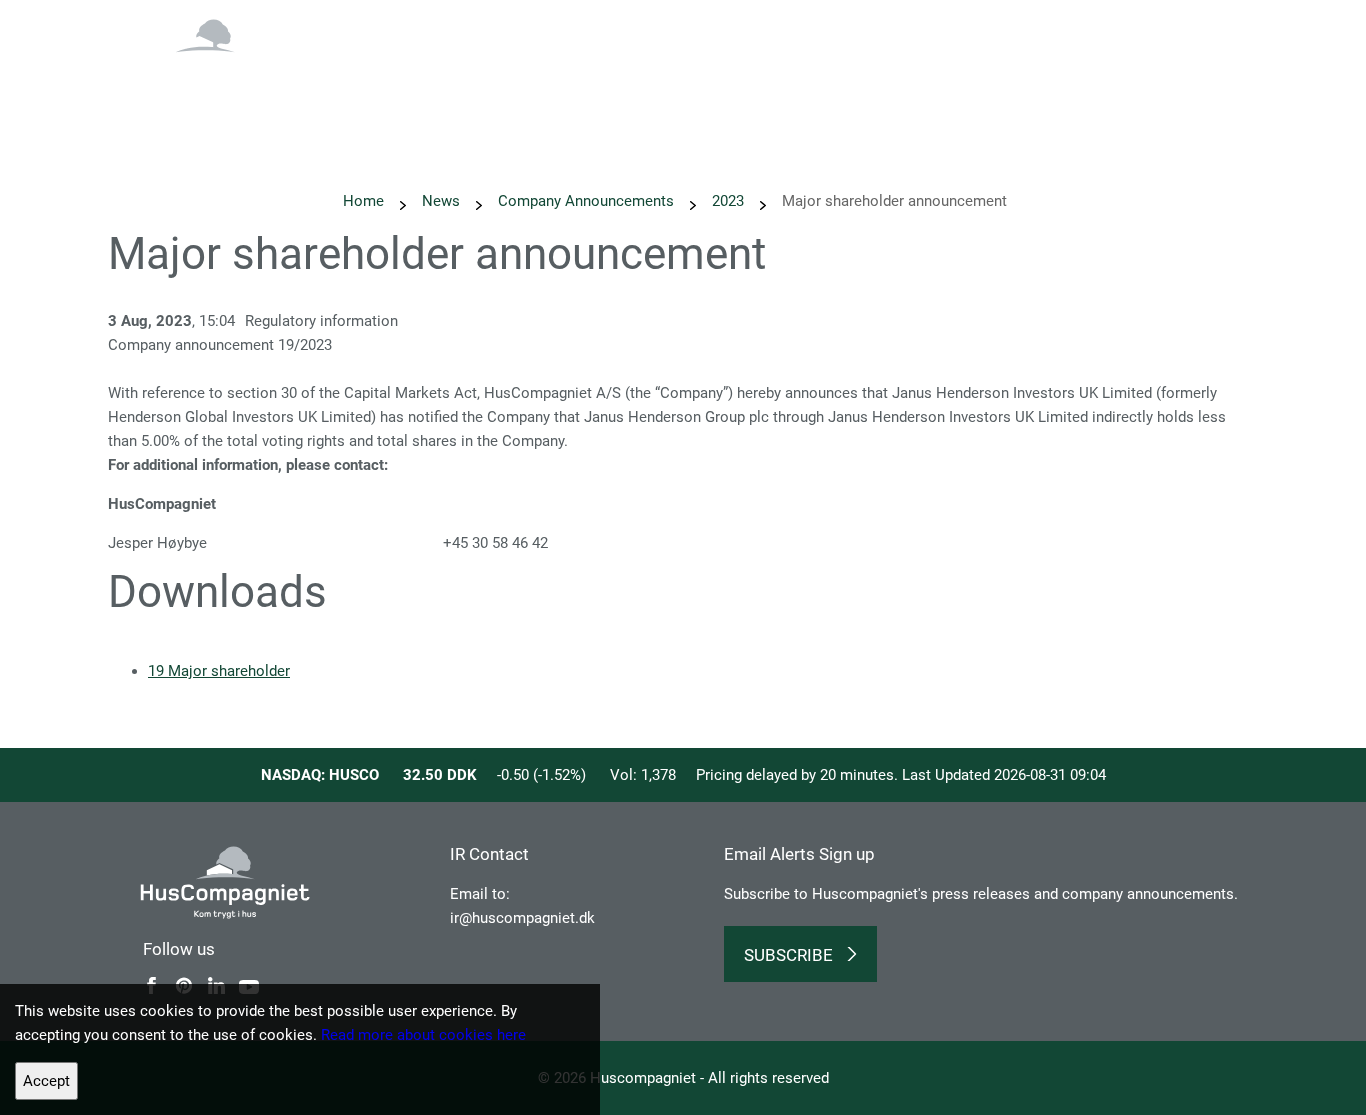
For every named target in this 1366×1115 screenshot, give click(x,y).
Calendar (733, 75)
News (653, 75)
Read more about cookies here (423, 1035)
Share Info (1023, 75)
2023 (728, 201)
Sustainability (557, 75)
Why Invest (444, 75)
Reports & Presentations (876, 75)
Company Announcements (586, 201)
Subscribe (788, 955)
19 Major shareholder (219, 671)
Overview (346, 75)
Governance (1128, 75)
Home (363, 201)
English (1139, 27)
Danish (1219, 27)
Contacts (1230, 75)
